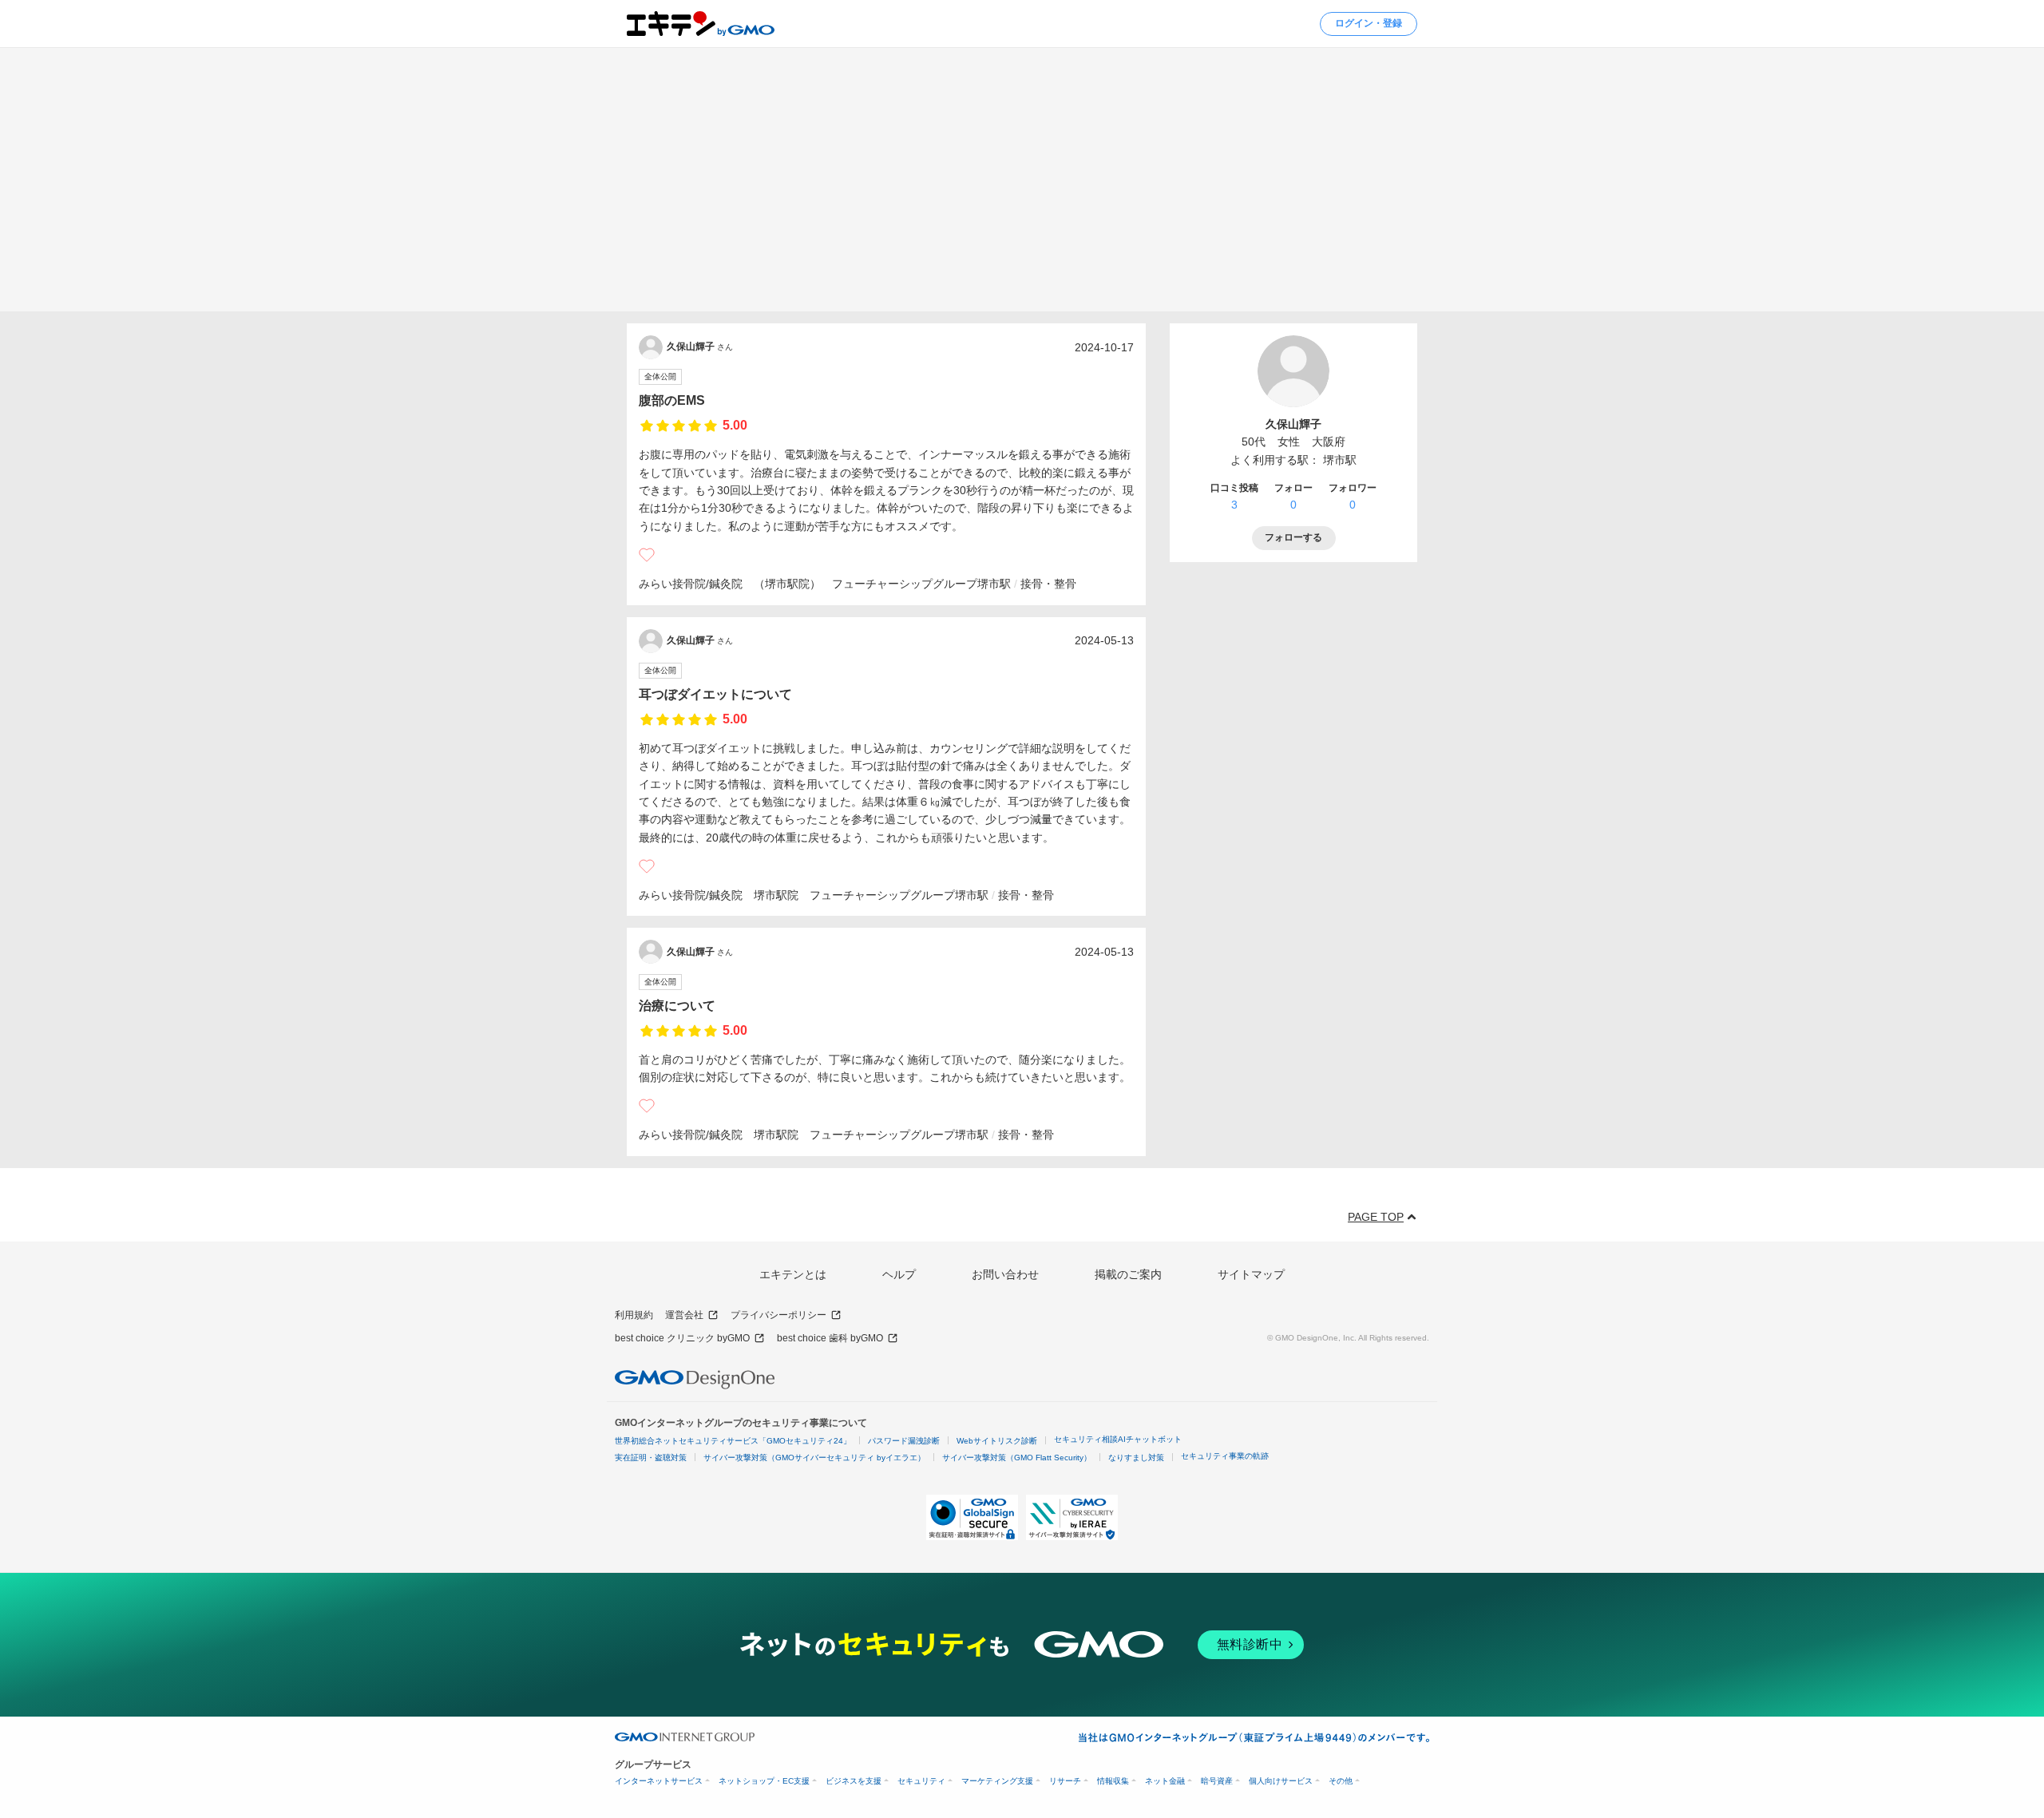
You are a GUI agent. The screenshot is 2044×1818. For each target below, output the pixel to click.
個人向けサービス (1281, 1781)
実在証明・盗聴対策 (651, 1458)
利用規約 (634, 1315)
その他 (1341, 1781)
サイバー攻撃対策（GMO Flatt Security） (1017, 1458)
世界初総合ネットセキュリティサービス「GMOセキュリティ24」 (733, 1441)
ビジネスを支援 (854, 1781)
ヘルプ (899, 1274)
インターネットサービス (659, 1781)
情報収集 (1113, 1781)
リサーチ (1065, 1781)
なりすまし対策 (1136, 1458)
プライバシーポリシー (778, 1315)
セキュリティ (921, 1781)
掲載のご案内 (1128, 1274)
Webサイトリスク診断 (997, 1441)
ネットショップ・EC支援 (764, 1781)
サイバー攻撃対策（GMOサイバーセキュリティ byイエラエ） (814, 1458)
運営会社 (684, 1315)
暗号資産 (1217, 1781)
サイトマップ (1251, 1274)
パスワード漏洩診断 (904, 1441)
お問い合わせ (1005, 1274)
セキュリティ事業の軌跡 (1225, 1456)
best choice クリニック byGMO (682, 1338)
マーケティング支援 (997, 1781)
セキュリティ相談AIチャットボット (1118, 1439)
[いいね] (647, 555)
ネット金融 (1165, 1781)
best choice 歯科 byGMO (830, 1338)
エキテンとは (793, 1274)
